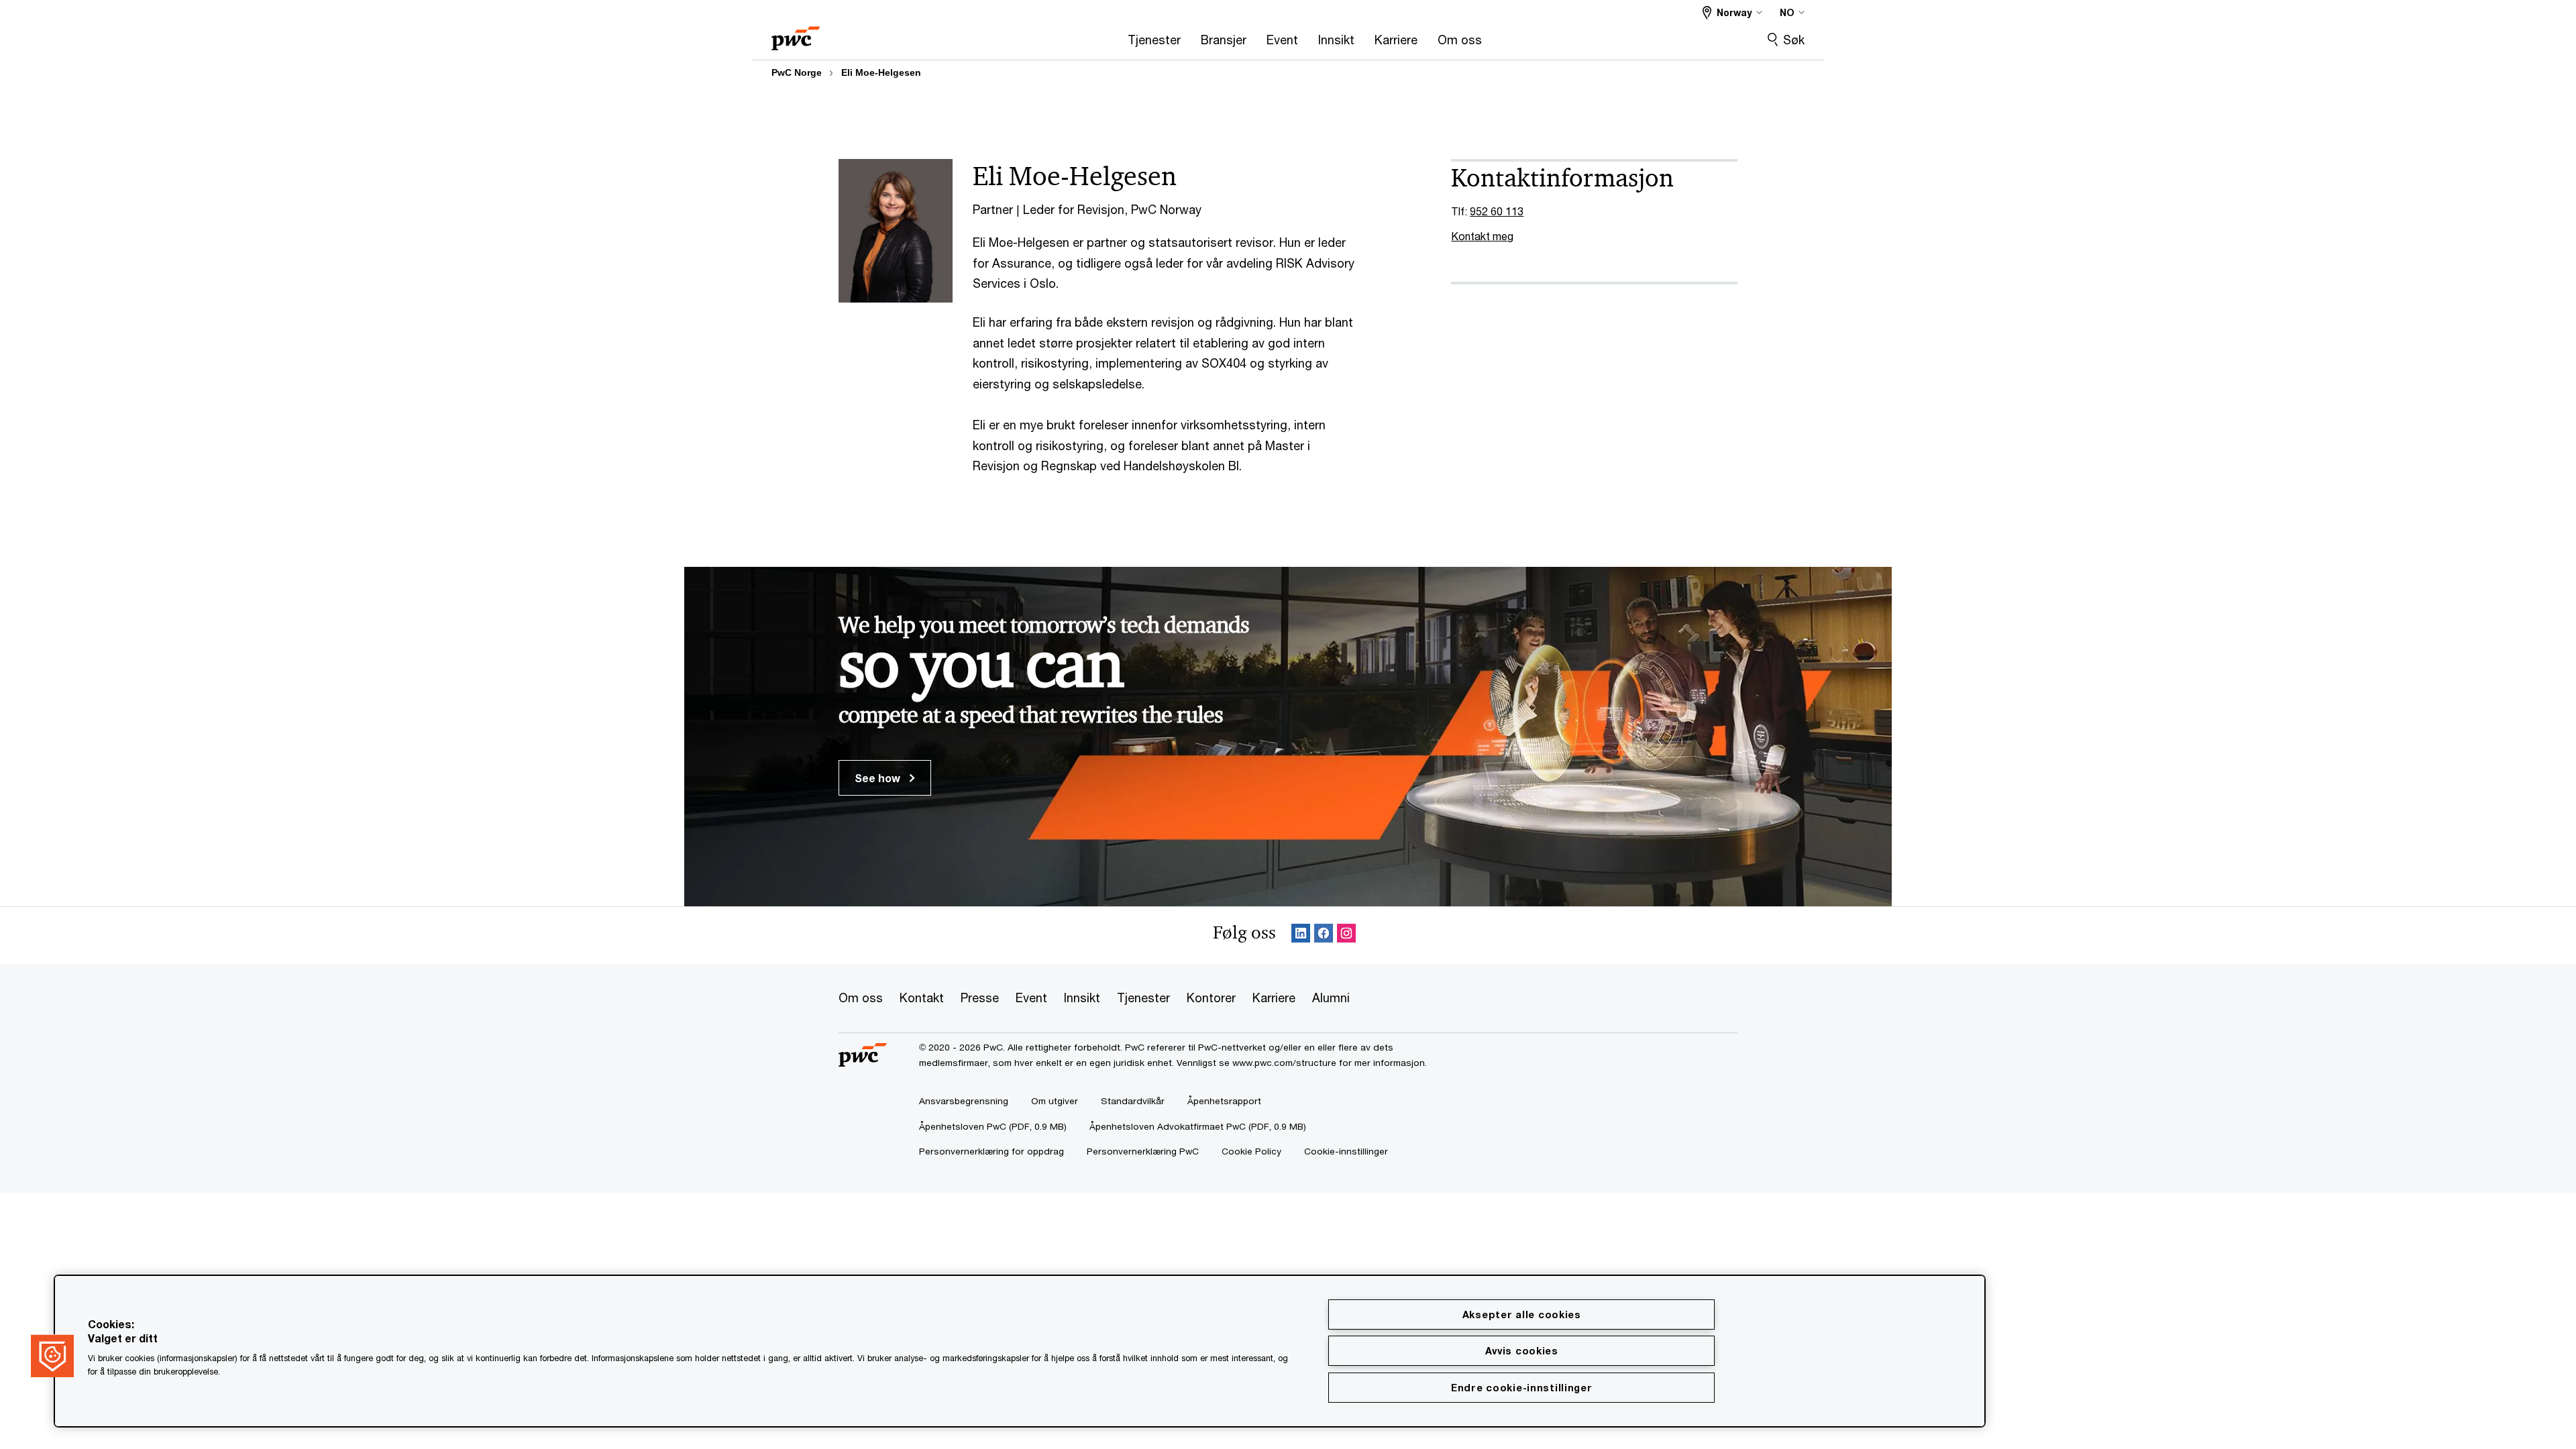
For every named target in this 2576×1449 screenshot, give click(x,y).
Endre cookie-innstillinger (1522, 1388)
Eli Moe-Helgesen (881, 72)
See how (879, 778)
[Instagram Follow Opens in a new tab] (1346, 935)
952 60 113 (1497, 211)
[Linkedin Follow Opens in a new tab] (1301, 935)
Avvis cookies (1522, 1351)
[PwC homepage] (796, 34)
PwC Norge (797, 72)
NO (1787, 12)
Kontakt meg (1482, 236)
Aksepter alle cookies (1522, 1314)
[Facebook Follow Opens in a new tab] (1324, 935)
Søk (1794, 40)
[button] (52, 1356)
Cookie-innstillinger (1346, 1151)
